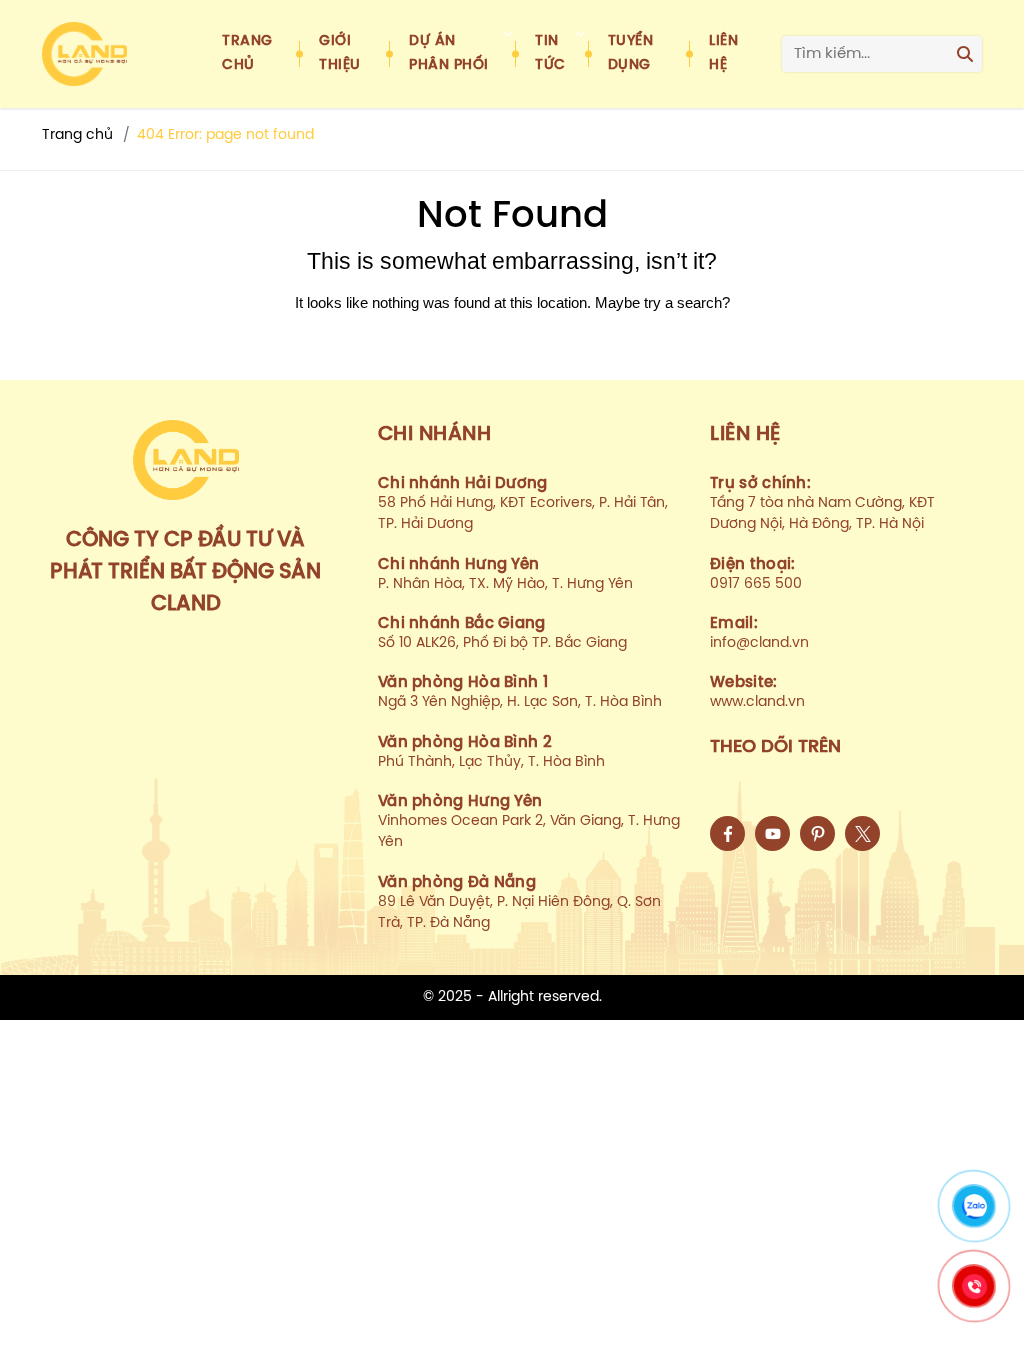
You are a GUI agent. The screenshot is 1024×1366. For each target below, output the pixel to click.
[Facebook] (727, 833)
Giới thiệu (340, 53)
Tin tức (550, 53)
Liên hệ (723, 53)
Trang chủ (247, 53)
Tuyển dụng (631, 53)
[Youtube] (772, 833)
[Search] (965, 54)
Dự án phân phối (449, 53)
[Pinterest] (817, 833)
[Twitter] (862, 833)
